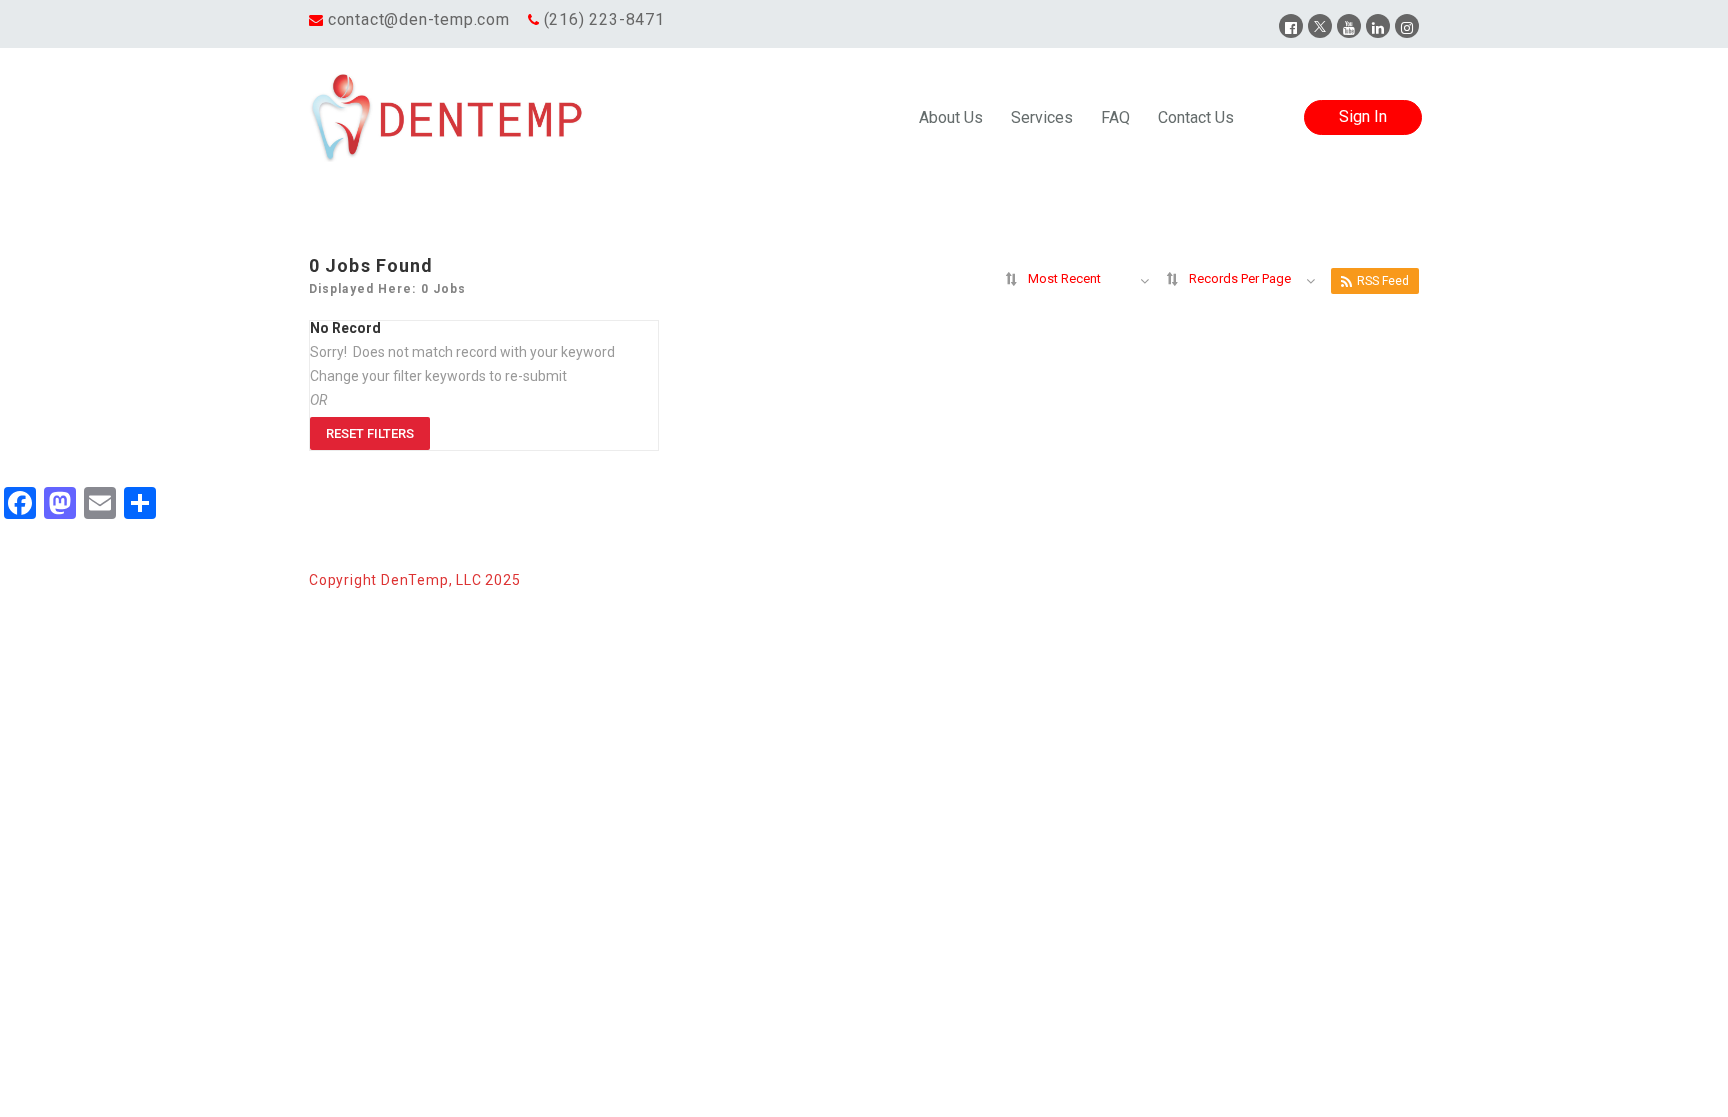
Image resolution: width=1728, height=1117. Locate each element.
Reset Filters (370, 433)
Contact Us (1196, 117)
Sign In (1363, 116)
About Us (951, 117)
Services (1042, 117)
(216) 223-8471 (604, 19)
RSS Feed (1383, 281)
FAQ (1115, 117)
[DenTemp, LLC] (448, 118)
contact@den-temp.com (419, 19)
